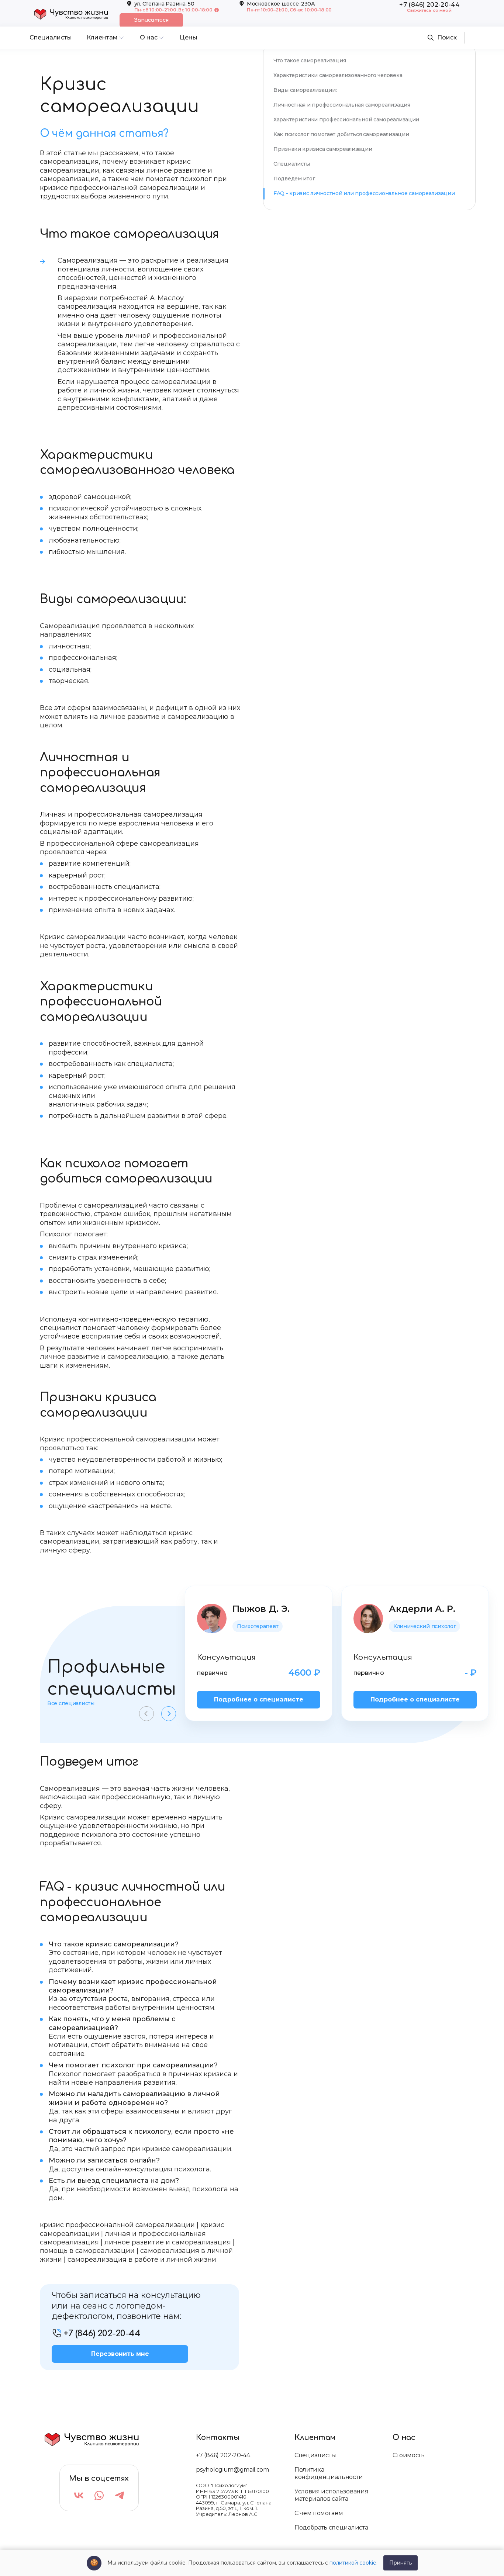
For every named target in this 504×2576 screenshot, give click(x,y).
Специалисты (292, 164)
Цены (189, 37)
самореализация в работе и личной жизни (142, 2260)
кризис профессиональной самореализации (117, 2225)
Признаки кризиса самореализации (323, 149)
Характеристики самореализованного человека (338, 75)
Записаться (151, 20)
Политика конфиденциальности (329, 2473)
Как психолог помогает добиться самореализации (341, 134)
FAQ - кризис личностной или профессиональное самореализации (364, 193)
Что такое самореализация (310, 60)
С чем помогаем (319, 2513)
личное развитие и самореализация (168, 2242)
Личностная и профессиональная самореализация (342, 105)
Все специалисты (71, 1704)
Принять (401, 2563)
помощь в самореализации (87, 2251)
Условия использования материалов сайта (331, 2495)
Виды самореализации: (305, 90)
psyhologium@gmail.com (232, 2470)
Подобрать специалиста (331, 2527)
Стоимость (408, 2455)
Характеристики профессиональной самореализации (346, 120)
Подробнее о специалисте (259, 1699)
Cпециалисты (51, 37)
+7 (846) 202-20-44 (223, 2455)
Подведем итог (294, 179)
